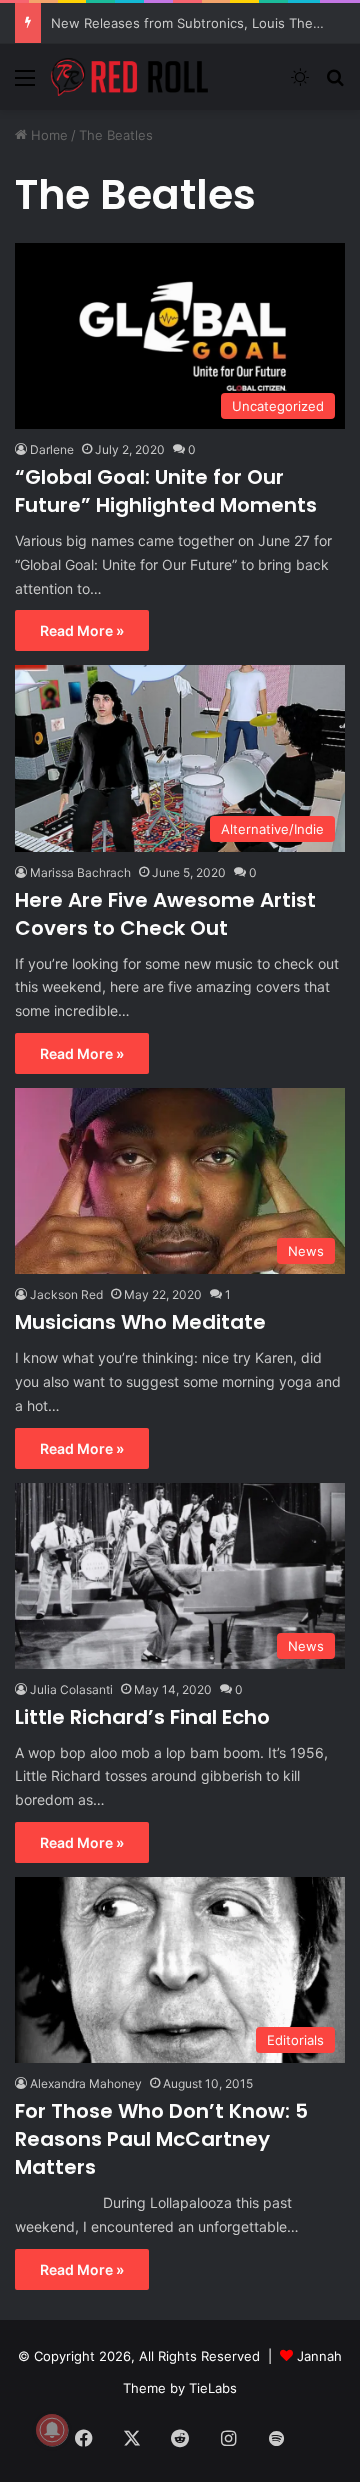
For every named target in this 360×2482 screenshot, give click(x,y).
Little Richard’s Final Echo (142, 1717)
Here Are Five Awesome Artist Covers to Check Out (165, 914)
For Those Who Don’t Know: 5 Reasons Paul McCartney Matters (161, 2139)
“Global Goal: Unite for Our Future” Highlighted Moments (166, 491)
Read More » (82, 630)
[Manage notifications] (52, 2430)
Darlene (52, 449)
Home (47, 135)
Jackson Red (66, 1294)
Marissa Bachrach (80, 872)
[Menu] (25, 84)
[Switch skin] (300, 84)
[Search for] (335, 84)
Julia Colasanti (71, 1689)
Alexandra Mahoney (86, 2083)
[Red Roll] (130, 77)
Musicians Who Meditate (140, 1322)
